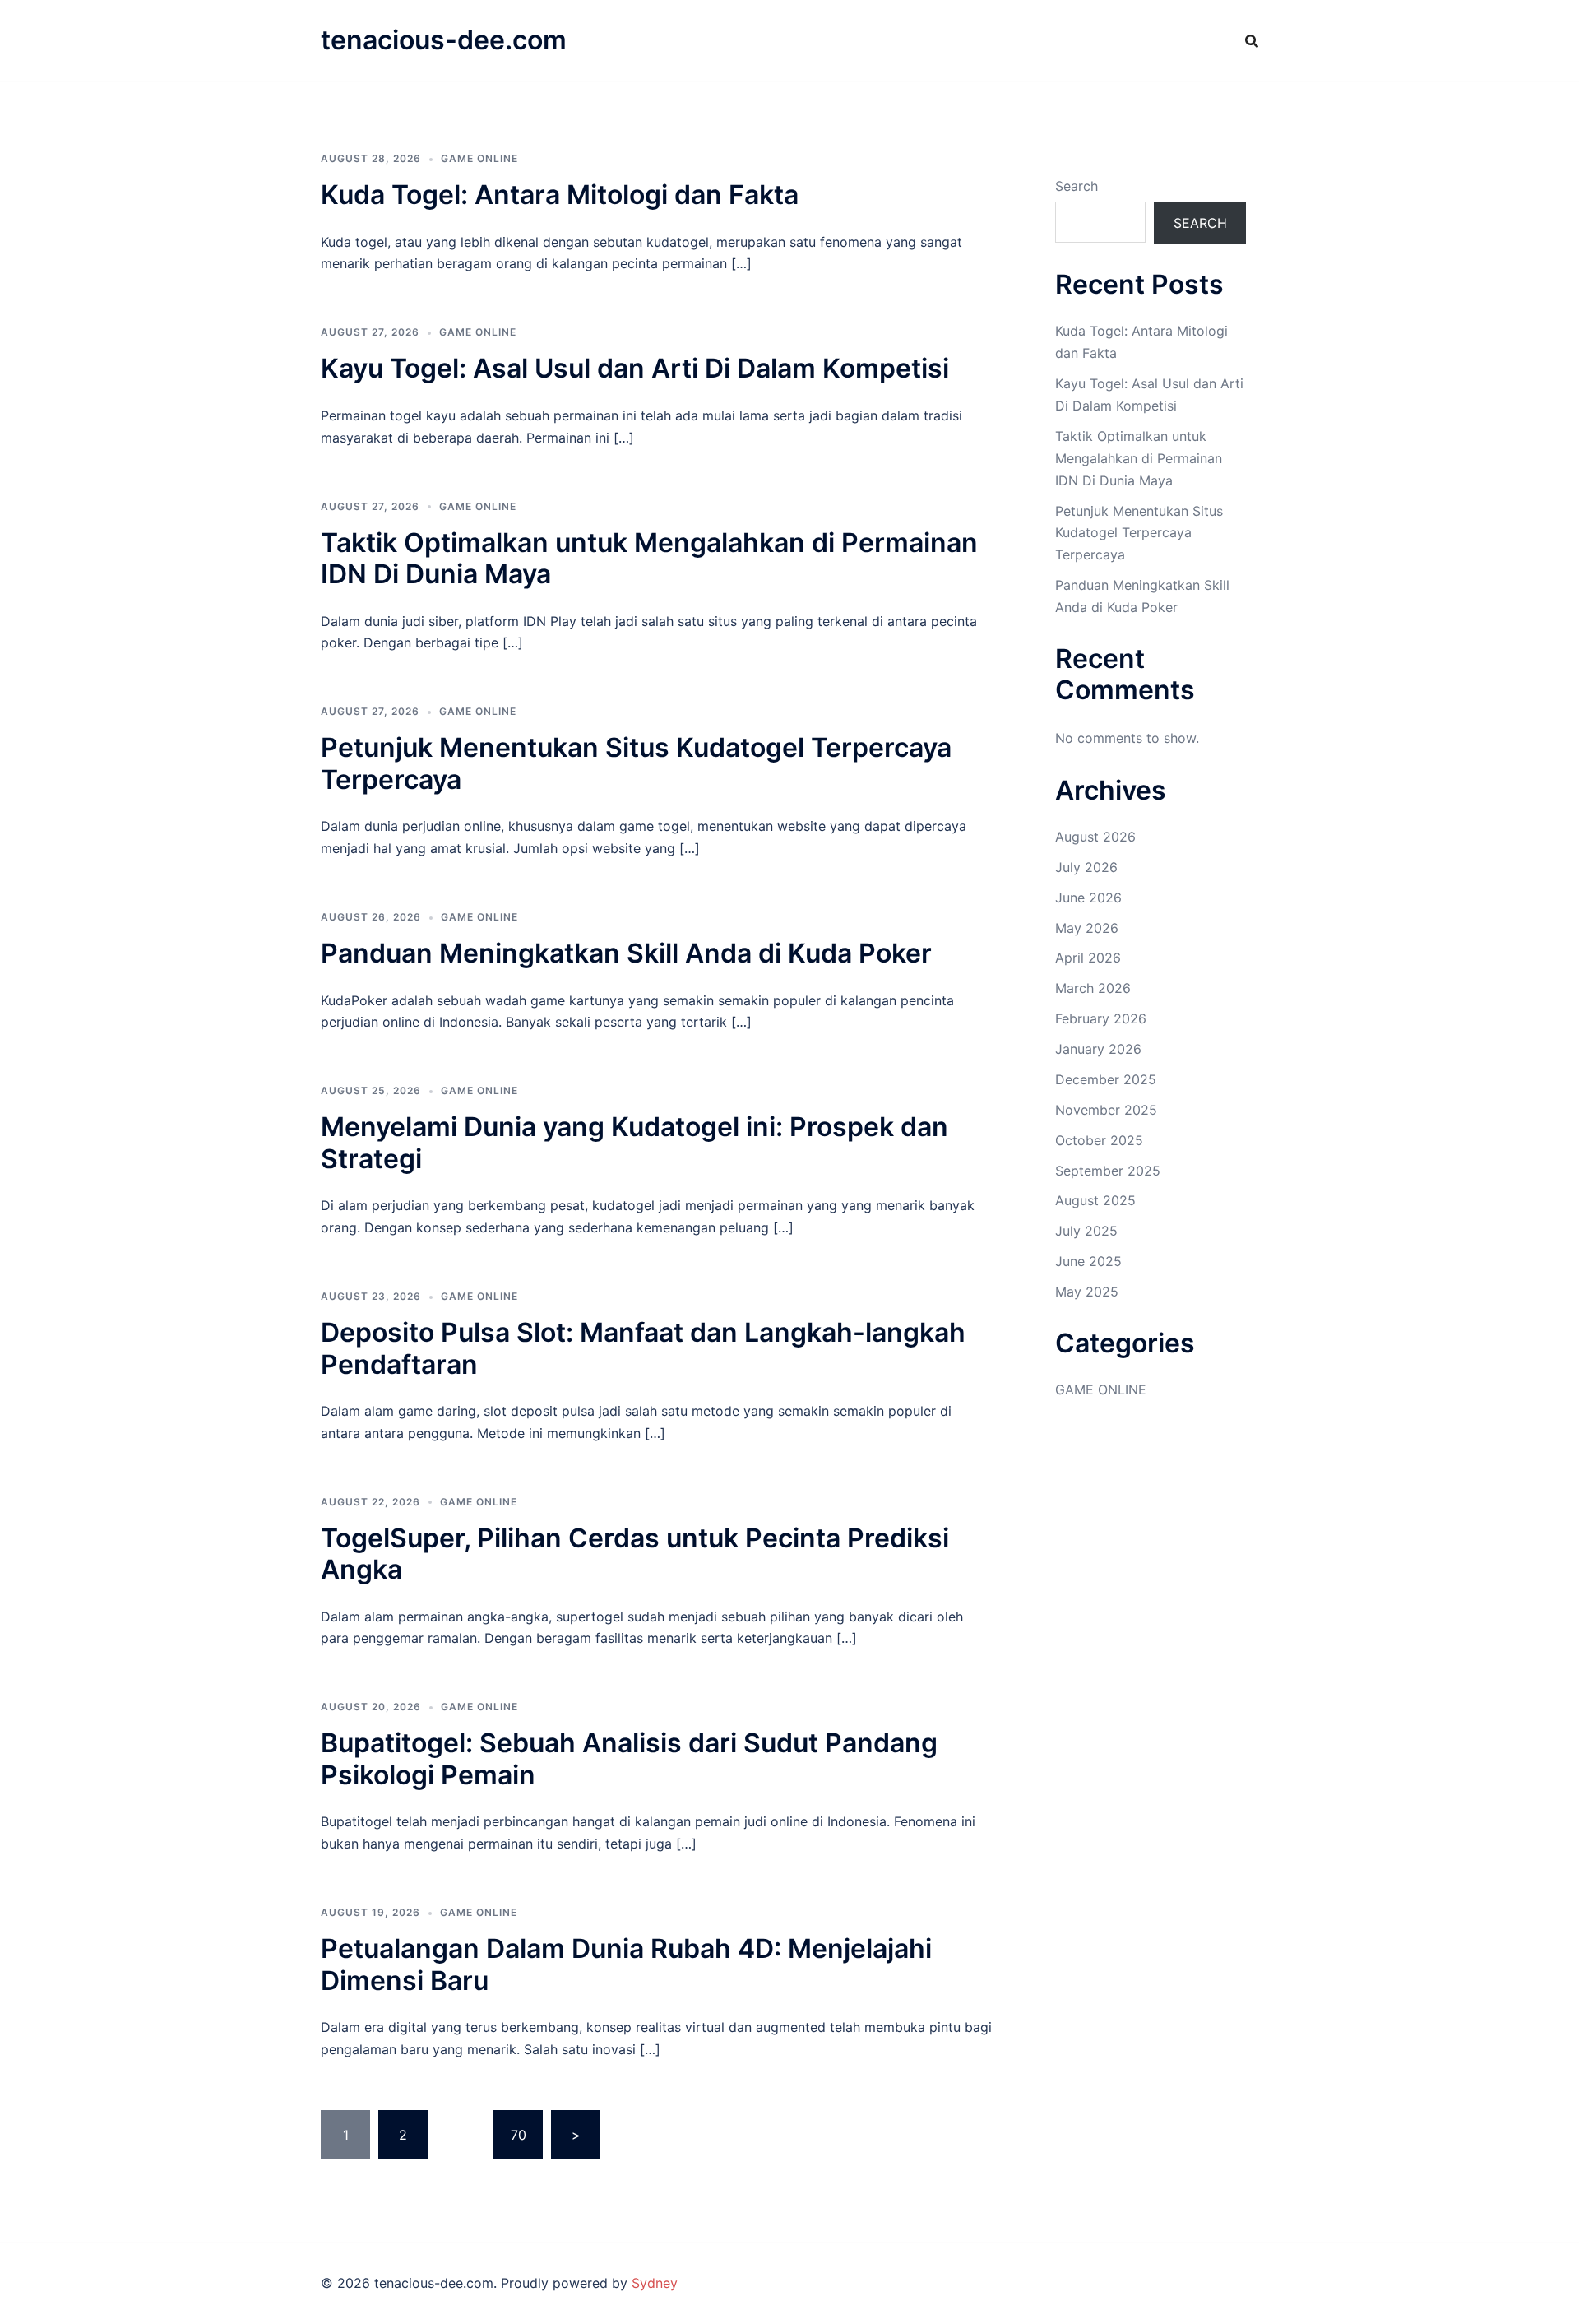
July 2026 (1086, 867)
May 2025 (1087, 1292)
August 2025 (1095, 1200)
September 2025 (1108, 1171)
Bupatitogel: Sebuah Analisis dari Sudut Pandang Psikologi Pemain (629, 1758)
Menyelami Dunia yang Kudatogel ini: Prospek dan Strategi (634, 1142)
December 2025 (1106, 1079)
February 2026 (1101, 1018)
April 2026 (1088, 958)
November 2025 (1106, 1110)
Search (1077, 186)
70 (519, 2135)
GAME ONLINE (479, 158)
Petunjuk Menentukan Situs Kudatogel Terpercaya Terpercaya (636, 763)
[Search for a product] (1252, 41)
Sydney (655, 2283)
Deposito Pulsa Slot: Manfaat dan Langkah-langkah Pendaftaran (643, 1348)
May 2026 (1087, 928)
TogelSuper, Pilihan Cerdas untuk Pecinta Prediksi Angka (635, 1554)
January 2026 (1098, 1049)
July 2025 (1086, 1231)
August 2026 (1095, 837)
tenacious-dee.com (444, 40)
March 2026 (1093, 988)
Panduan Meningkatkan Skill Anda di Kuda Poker (626, 953)
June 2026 (1088, 898)
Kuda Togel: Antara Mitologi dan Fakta (560, 195)
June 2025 (1088, 1261)
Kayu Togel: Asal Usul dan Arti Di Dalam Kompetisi (635, 368)
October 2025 (1099, 1140)
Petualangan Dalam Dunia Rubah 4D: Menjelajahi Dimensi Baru (626, 1964)
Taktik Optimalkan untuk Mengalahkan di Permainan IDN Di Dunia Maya (649, 558)
